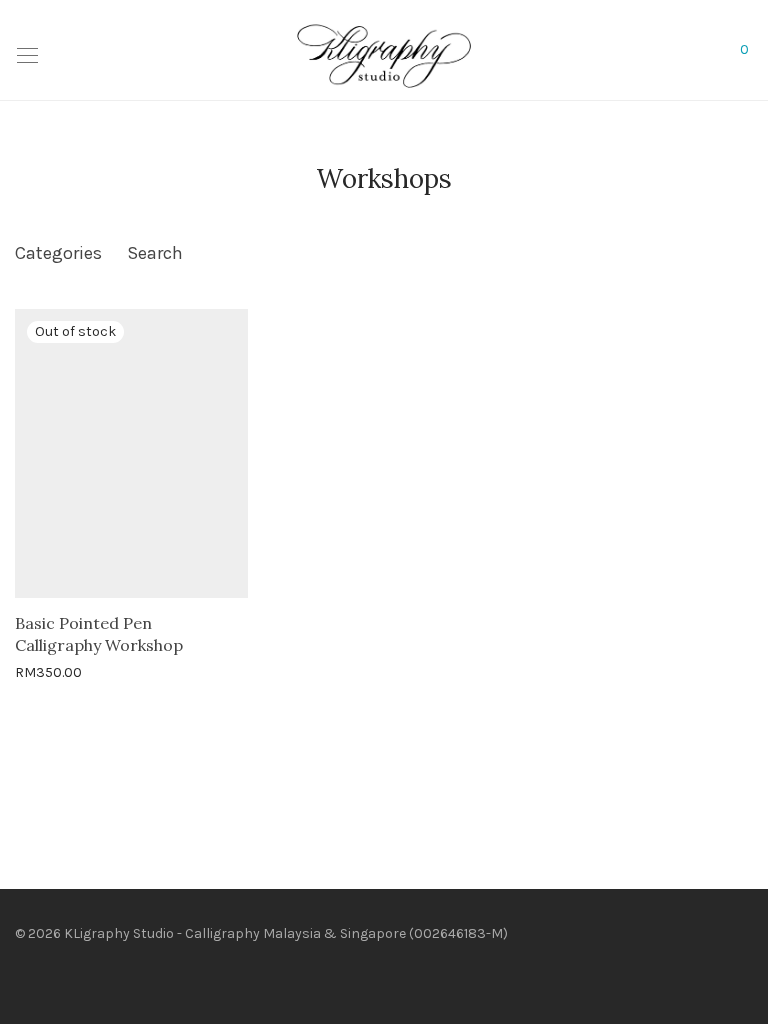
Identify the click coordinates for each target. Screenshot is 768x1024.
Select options (52, 671)
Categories (58, 253)
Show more (145, 671)
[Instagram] (52, 977)
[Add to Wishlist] (238, 620)
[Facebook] (21, 977)
